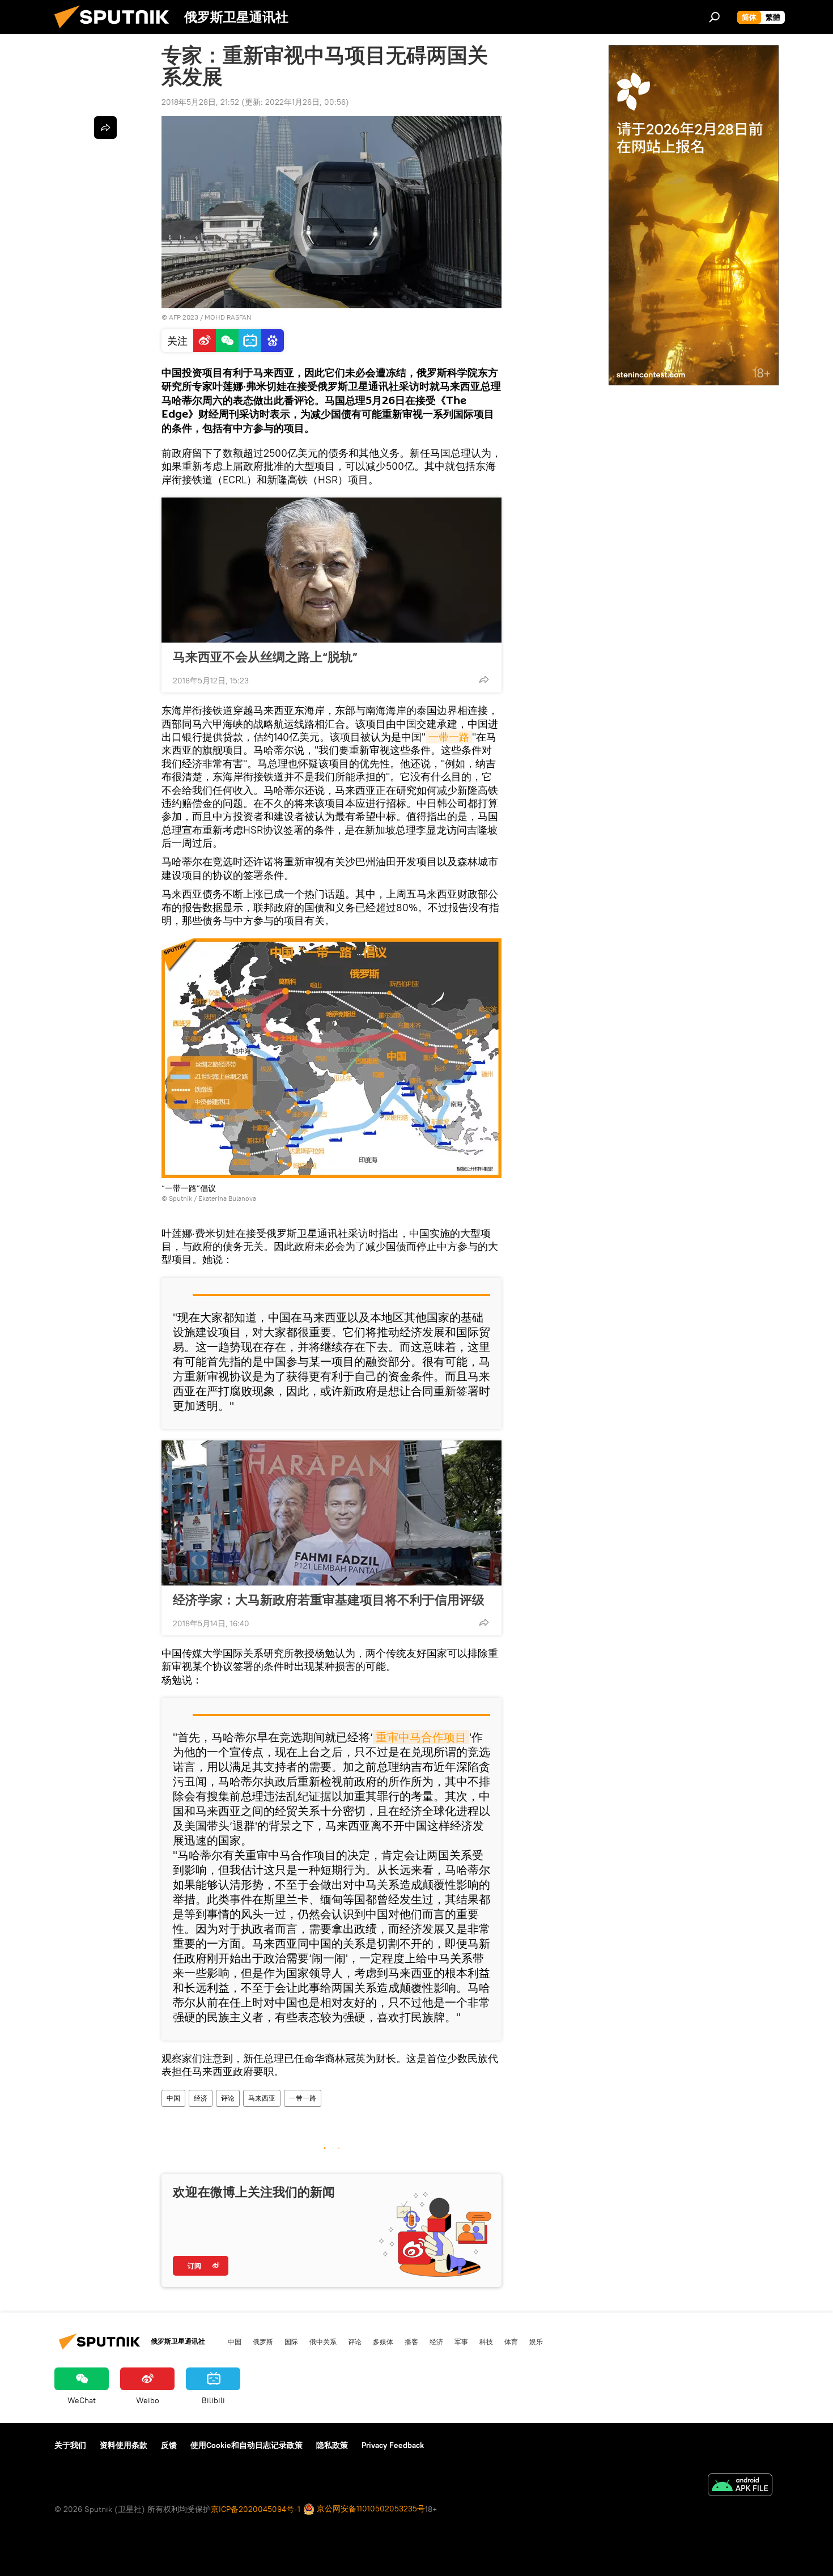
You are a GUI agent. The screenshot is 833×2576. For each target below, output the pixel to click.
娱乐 (536, 2341)
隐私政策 (332, 2445)
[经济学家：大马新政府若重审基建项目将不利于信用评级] (331, 1513)
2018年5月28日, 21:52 (200, 102)
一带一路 (449, 737)
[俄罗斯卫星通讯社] (116, 31)
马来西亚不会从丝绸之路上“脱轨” (265, 657)
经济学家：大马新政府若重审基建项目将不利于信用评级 (329, 1600)
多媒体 (383, 2341)
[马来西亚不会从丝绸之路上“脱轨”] (331, 570)
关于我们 (70, 2445)
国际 (291, 2341)
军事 (461, 2341)
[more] (484, 679)
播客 (411, 2341)
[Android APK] (740, 2486)
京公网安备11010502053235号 (370, 2509)
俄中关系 (323, 2341)
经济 (201, 2098)
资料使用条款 (124, 2445)
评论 (228, 2098)
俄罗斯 (263, 2341)
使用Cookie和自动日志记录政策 (246, 2445)
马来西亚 (262, 2098)
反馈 (169, 2445)
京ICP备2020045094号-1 (256, 2509)
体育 (511, 2341)
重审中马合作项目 (421, 1737)
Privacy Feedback (393, 2445)
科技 (486, 2341)
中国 (173, 2098)
